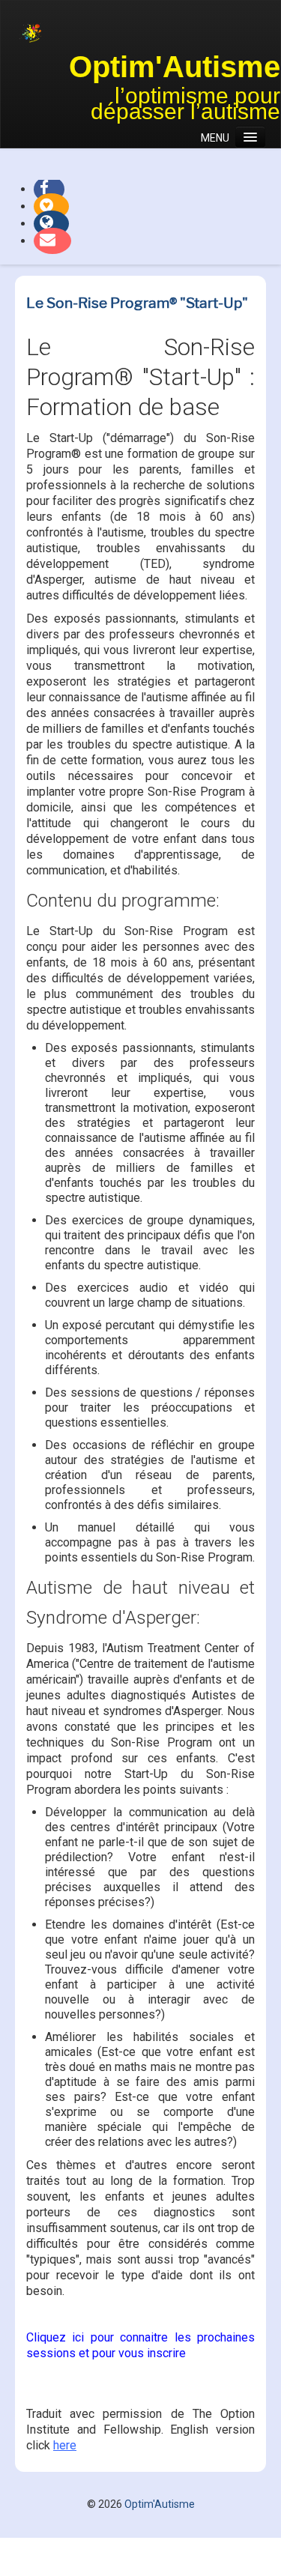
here (65, 2445)
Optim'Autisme (175, 67)
